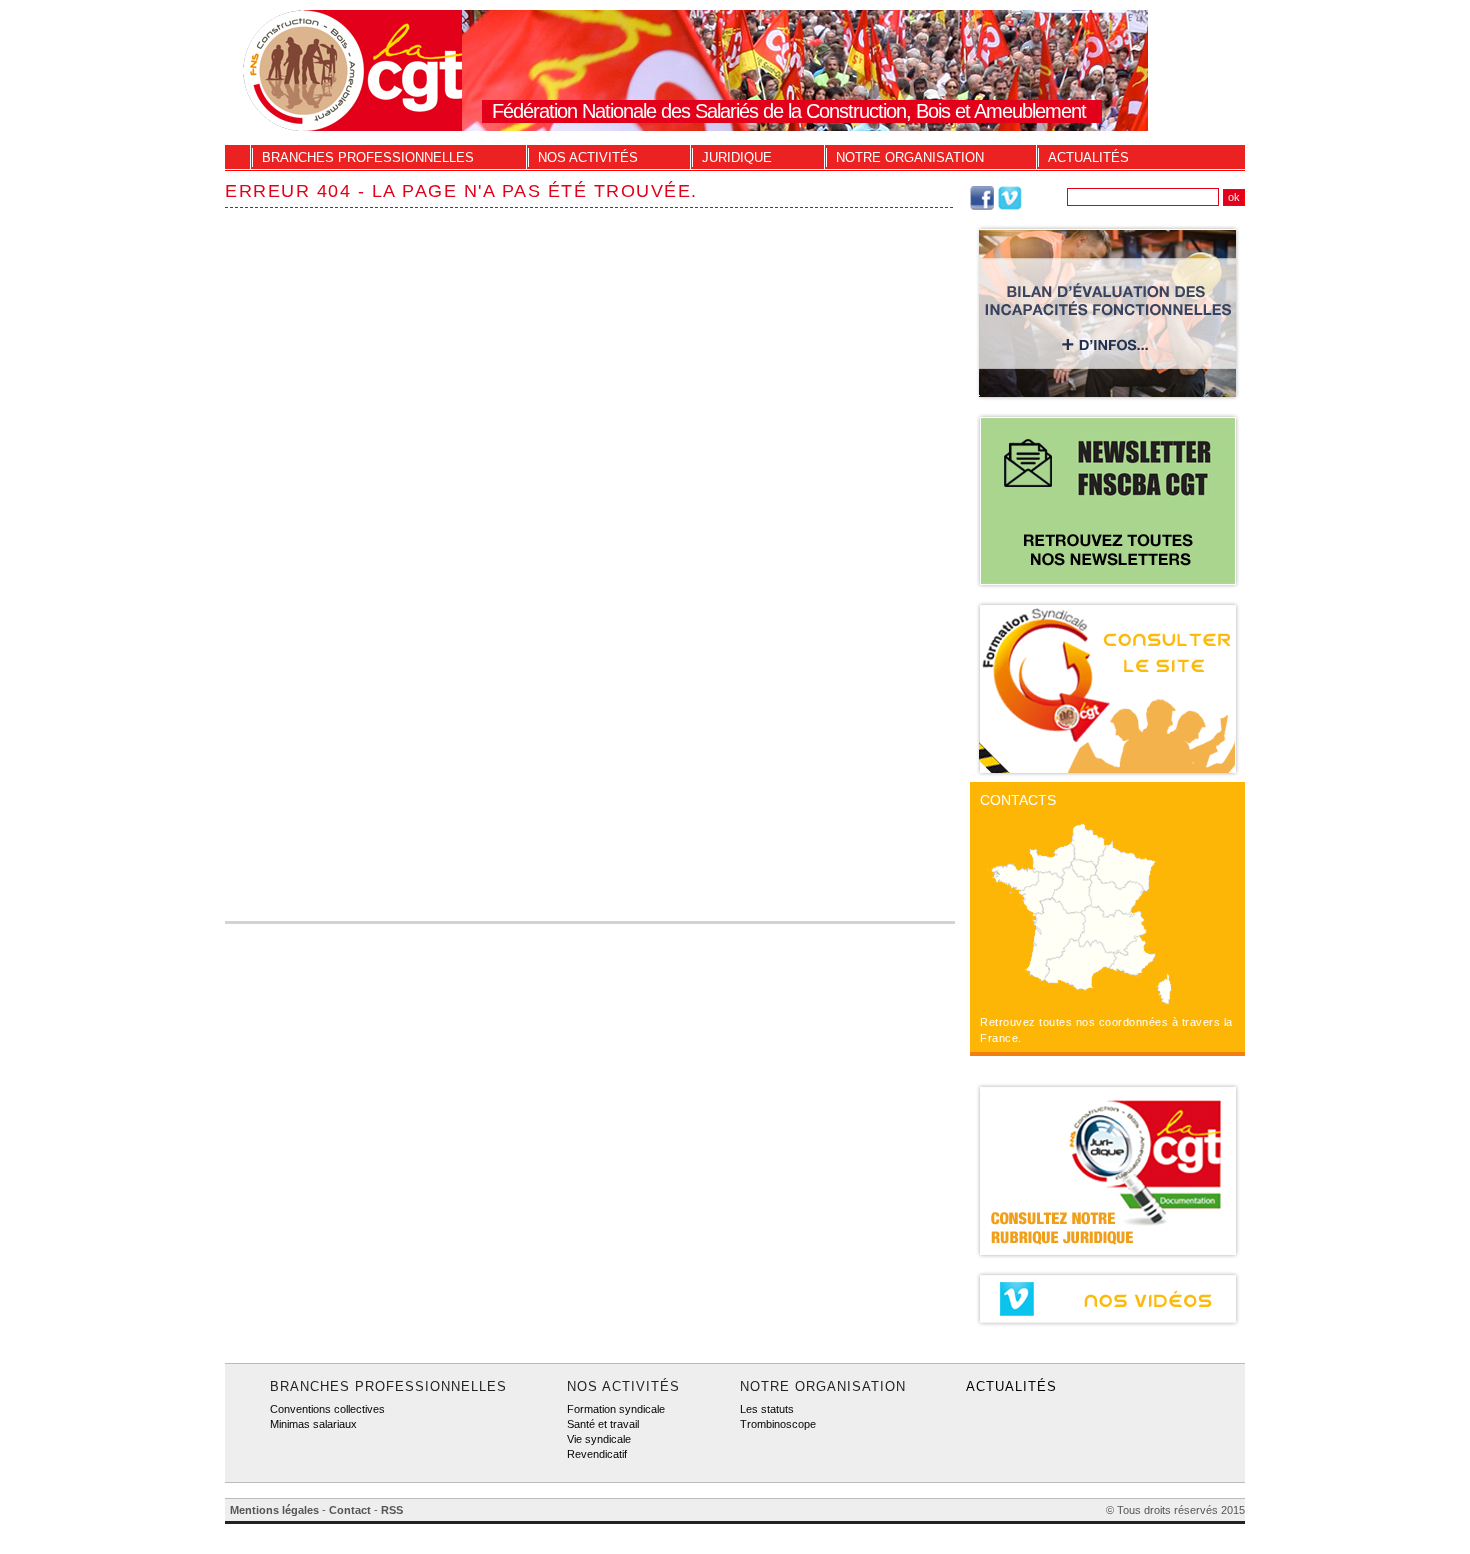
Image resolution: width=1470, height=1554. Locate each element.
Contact (350, 1510)
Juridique (737, 157)
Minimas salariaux (313, 1424)
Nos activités (588, 157)
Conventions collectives (327, 1409)
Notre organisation (910, 157)
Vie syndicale (599, 1439)
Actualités (1088, 157)
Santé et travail (603, 1424)
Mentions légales (274, 1510)
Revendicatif (597, 1454)
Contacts (1018, 800)
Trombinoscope (778, 1424)
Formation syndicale (616, 1409)
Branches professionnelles (368, 157)
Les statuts (767, 1409)
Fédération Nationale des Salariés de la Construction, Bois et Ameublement (789, 111)
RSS (392, 1510)
